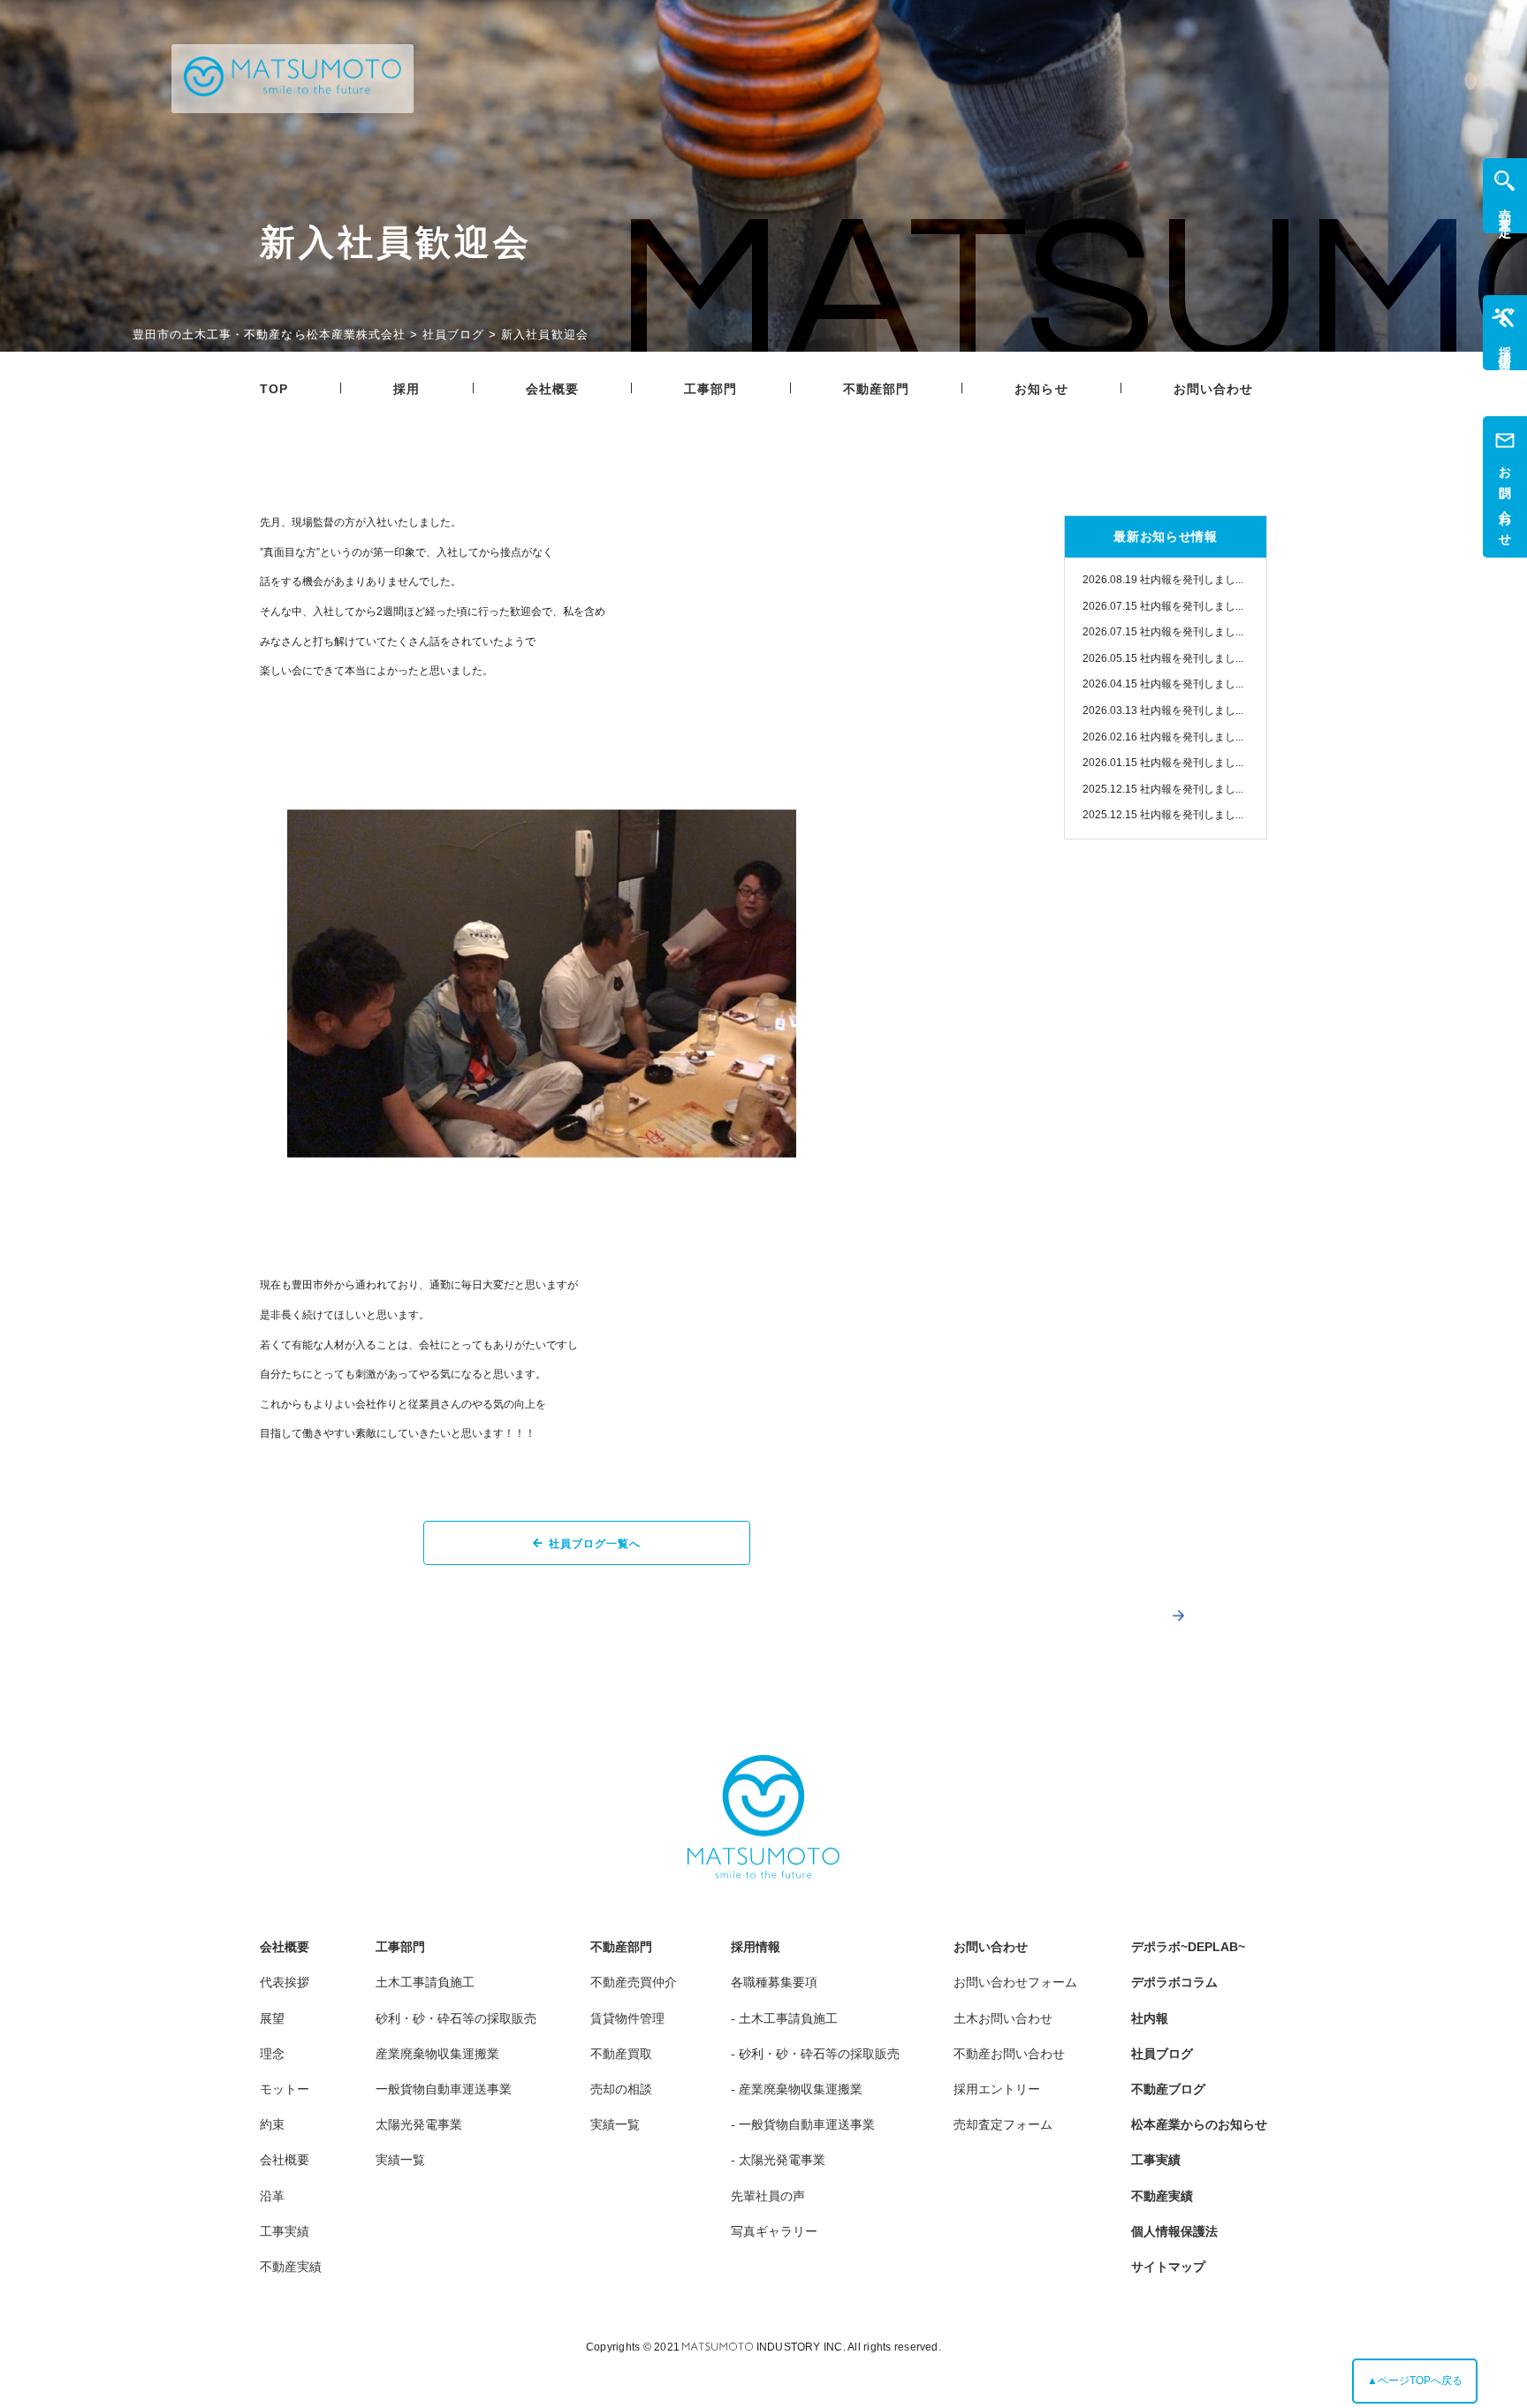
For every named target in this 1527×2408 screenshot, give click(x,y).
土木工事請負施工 (425, 1982)
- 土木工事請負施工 (784, 2018)
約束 (272, 2124)
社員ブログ (1162, 2054)
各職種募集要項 (774, 1982)
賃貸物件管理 (627, 2018)
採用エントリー (997, 2089)
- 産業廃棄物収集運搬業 (797, 2089)
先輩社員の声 (768, 2196)
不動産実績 (291, 2267)
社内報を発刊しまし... (1163, 580)
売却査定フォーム (1003, 2124)
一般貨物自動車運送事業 (444, 2089)
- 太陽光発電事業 (778, 2160)
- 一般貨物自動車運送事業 (803, 2124)
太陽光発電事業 (419, 2124)
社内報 (1150, 2018)
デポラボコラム (1174, 1982)
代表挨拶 (285, 1982)
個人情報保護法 (1174, 2231)
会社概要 (552, 389)
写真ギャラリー (774, 2231)
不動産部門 (877, 389)
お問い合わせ (1214, 389)
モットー (285, 2089)
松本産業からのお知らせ (1199, 2124)
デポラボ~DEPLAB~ (1188, 1947)
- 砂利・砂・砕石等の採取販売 (815, 2054)
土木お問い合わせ (1003, 2018)
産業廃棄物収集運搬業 (437, 2054)
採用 (406, 389)
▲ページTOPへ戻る (1415, 2381)
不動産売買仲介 (634, 1982)
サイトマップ (1168, 2267)
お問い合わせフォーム (1015, 1982)
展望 (272, 2018)
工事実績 (285, 2231)
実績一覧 (400, 2160)
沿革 (272, 2196)
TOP (274, 389)
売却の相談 (621, 2089)
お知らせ (1041, 389)
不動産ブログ (1168, 2089)
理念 (272, 2054)
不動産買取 (621, 2054)
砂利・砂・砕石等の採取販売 (456, 2018)
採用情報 (756, 1947)
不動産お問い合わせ (1009, 2054)
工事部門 (710, 389)
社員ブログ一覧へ (595, 1544)
